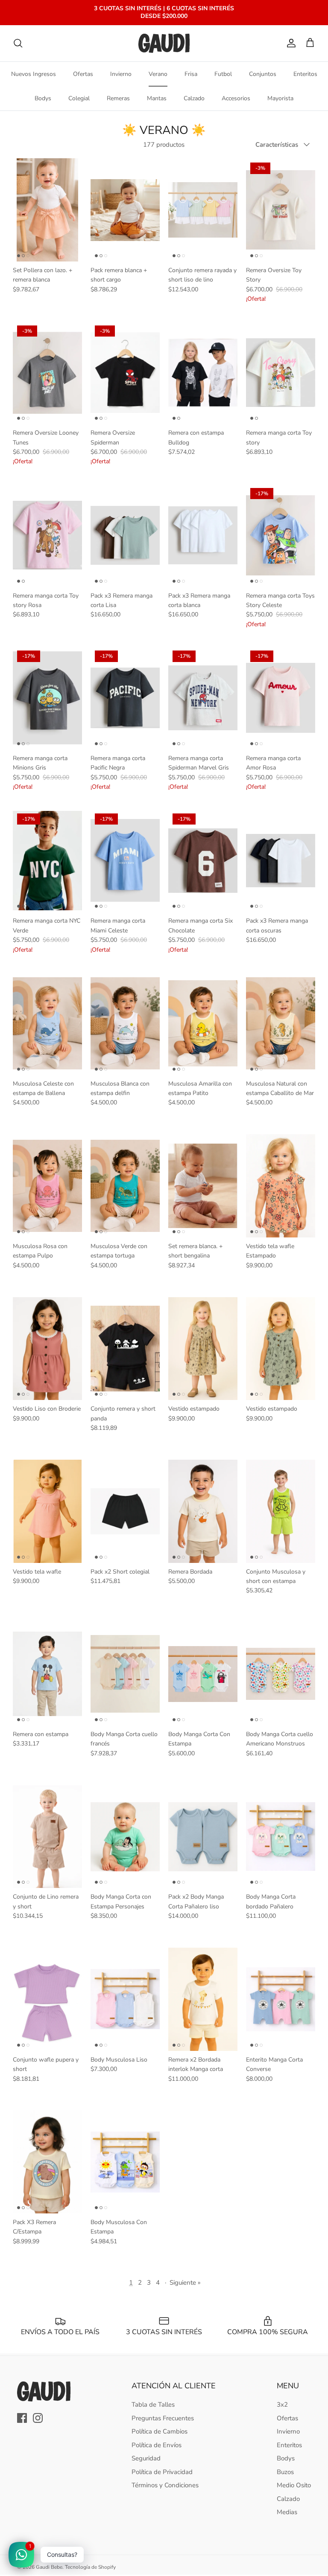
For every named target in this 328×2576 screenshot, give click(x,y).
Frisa (191, 74)
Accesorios (236, 98)
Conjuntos (263, 74)
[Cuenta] (290, 43)
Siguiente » (185, 2283)
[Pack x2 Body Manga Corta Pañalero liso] (203, 1837)
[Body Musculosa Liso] (125, 1999)
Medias (287, 2512)
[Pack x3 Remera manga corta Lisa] (125, 535)
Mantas (157, 98)
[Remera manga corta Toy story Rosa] (47, 535)
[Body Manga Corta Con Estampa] (203, 1674)
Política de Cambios (160, 2431)
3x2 (282, 2405)
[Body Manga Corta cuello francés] (125, 1674)
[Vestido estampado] (203, 1349)
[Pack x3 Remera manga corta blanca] (203, 535)
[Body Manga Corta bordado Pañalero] (281, 1837)
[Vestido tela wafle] (47, 1511)
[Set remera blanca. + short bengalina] (203, 1186)
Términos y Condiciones (165, 2485)
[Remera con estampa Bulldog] (203, 373)
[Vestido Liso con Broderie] (47, 1349)
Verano (158, 74)
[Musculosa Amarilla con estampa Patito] (203, 1023)
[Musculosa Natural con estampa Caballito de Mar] (281, 1023)
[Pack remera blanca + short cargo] (125, 210)
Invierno (121, 74)
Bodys (43, 98)
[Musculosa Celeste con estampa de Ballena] (47, 1023)
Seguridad (146, 2458)
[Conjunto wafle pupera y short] (47, 1999)
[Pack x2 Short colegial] (125, 1511)
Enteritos (305, 74)
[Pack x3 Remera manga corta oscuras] (281, 861)
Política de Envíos (157, 2445)
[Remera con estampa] (47, 1674)
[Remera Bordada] (203, 1511)
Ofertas (83, 74)
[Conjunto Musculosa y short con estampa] (281, 1511)
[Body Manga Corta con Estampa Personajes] (125, 1837)
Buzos (285, 2472)
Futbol (223, 74)
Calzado (194, 98)
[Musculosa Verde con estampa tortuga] (125, 1186)
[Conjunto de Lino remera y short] (47, 1837)
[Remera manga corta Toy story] (281, 373)
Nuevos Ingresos (34, 74)
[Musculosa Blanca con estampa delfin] (125, 1023)
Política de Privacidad (162, 2472)
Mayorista (280, 98)
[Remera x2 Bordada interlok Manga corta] (203, 1999)
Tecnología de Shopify (90, 2567)
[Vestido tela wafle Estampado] (281, 1186)
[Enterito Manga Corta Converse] (281, 1999)
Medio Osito (294, 2485)
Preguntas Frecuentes (163, 2418)
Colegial (79, 98)
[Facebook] (22, 2418)
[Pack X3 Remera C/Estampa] (47, 2162)
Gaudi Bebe (49, 2567)
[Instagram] (38, 2418)
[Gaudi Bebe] (164, 43)
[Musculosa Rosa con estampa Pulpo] (47, 1186)
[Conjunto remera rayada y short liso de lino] (203, 210)
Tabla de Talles (153, 2405)
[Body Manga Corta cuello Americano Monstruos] (281, 1674)
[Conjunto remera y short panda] (125, 1349)
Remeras (118, 98)
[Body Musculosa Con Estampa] (125, 2162)
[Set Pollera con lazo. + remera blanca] (47, 210)
